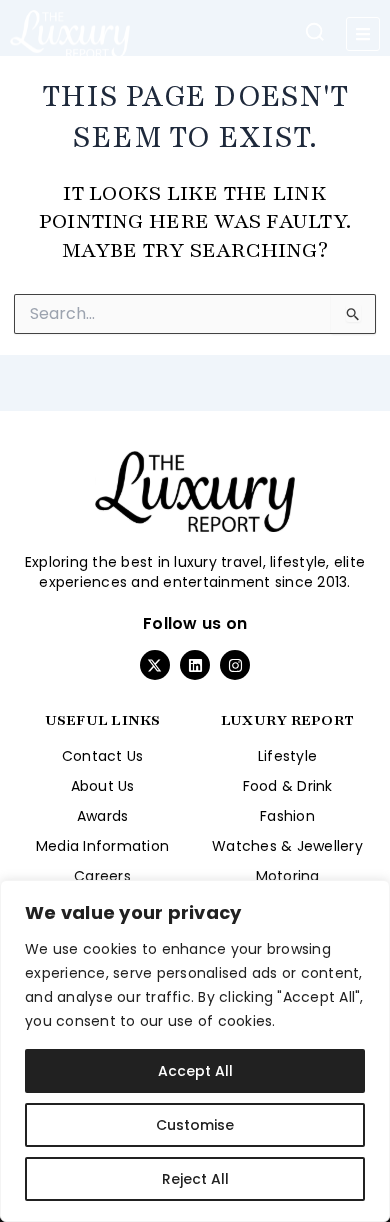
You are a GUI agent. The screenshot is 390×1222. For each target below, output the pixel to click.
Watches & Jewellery (287, 846)
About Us (103, 786)
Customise (195, 1125)
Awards (103, 816)
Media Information (102, 846)
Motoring (288, 876)
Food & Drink (288, 786)
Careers (102, 876)
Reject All (195, 1179)
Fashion (287, 816)
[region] (195, 1051)
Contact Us (103, 756)
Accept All (195, 1071)
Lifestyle (287, 756)
